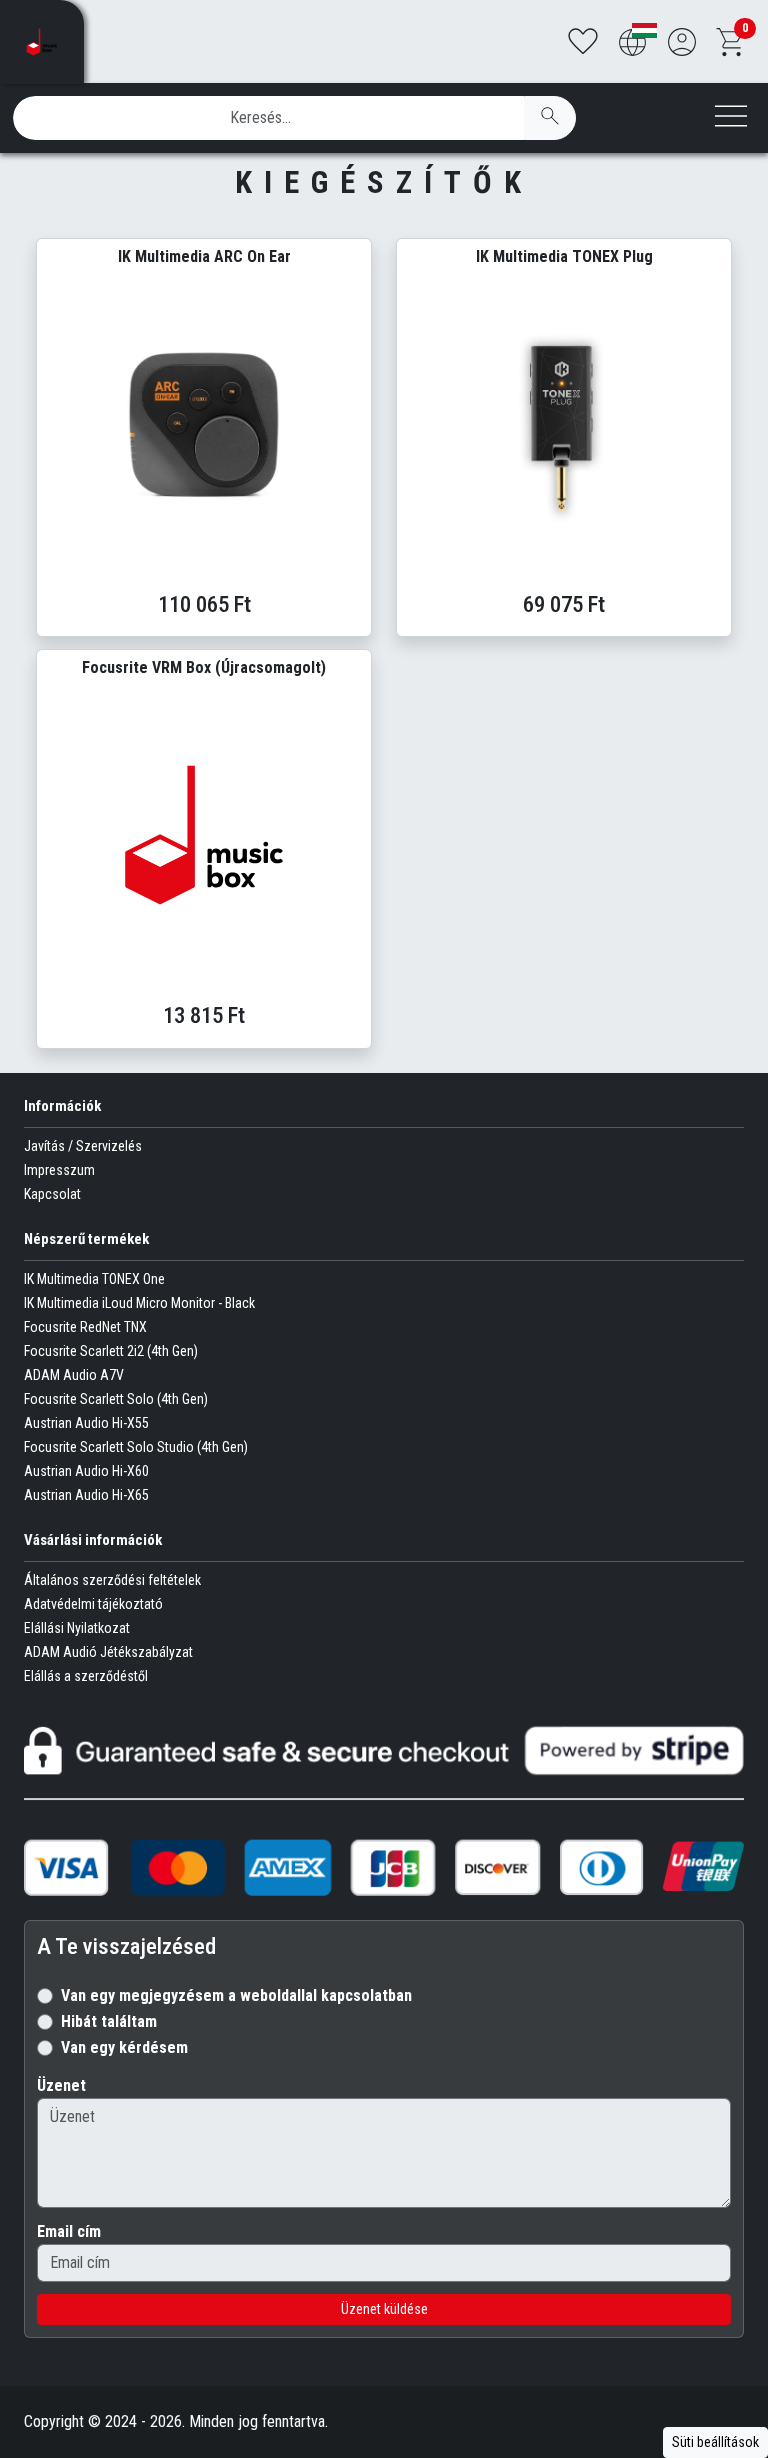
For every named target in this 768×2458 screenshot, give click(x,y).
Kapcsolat (52, 1194)
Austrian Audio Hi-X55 (86, 1423)
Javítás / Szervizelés (83, 1146)
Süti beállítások (715, 2442)
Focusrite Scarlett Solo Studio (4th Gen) (136, 1447)
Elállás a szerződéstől (86, 1676)
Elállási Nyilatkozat (77, 1628)
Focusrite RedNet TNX (85, 1327)
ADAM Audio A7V (74, 1375)
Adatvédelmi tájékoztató (93, 1604)
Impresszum (59, 1170)
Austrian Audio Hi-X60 (86, 1471)
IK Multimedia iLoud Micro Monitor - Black (139, 1303)
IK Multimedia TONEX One (94, 1279)
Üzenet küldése (384, 2309)
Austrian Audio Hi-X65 (86, 1495)
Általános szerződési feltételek (112, 1580)
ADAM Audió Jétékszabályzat (108, 1652)
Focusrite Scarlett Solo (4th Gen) (116, 1399)
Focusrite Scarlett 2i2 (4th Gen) (111, 1351)
